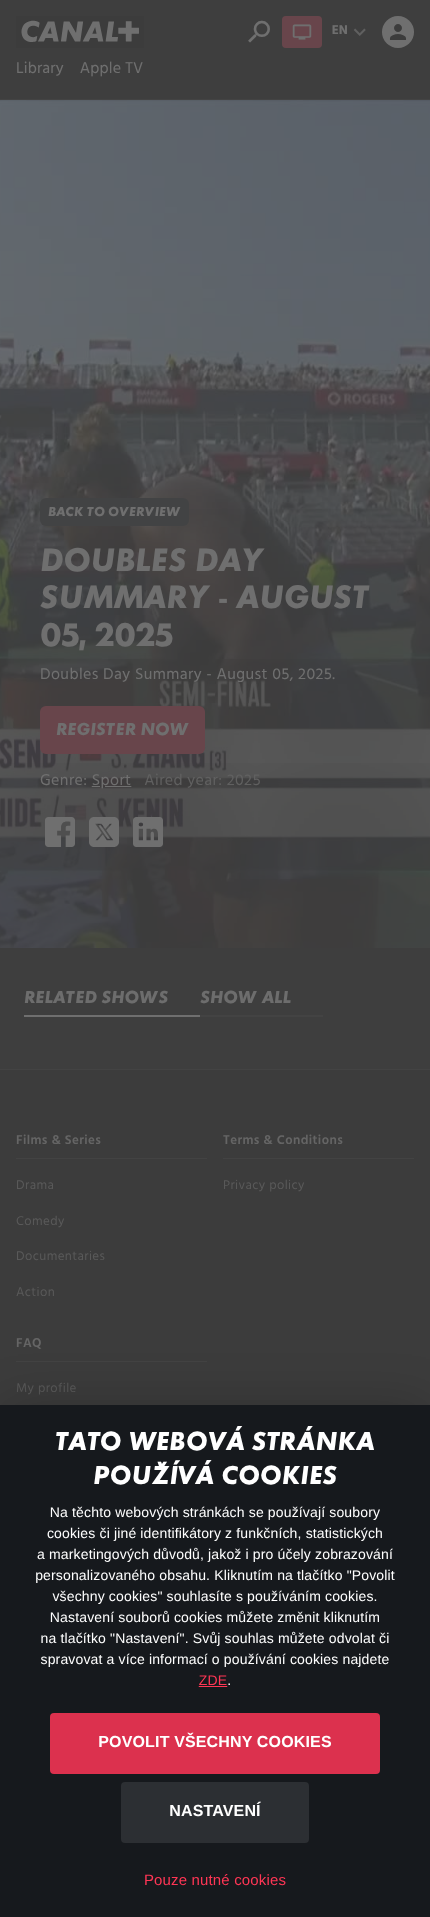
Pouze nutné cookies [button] (215, 1880)
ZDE (213, 1680)
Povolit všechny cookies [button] (214, 1742)
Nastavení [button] (214, 1811)
